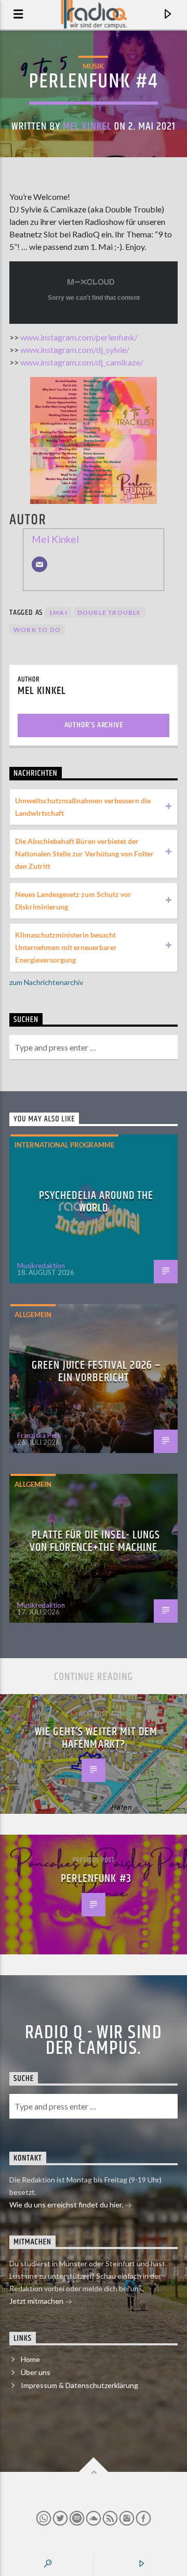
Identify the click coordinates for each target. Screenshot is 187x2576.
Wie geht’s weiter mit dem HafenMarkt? (96, 1738)
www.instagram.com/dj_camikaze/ (82, 362)
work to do (37, 630)
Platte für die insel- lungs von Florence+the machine (95, 1541)
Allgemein (33, 1315)
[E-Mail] (39, 564)
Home (30, 2359)
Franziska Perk (39, 1435)
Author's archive (94, 725)
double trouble (109, 613)
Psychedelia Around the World (96, 1202)
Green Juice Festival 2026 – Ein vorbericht (96, 1372)
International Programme (64, 1145)
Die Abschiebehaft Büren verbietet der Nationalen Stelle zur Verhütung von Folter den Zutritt (84, 854)
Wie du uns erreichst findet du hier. (67, 2205)
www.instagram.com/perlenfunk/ (79, 337)
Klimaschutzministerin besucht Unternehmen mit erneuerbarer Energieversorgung (66, 947)
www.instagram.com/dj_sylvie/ (75, 350)
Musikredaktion (41, 1266)
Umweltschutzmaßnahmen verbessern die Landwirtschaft (83, 807)
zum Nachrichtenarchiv (46, 982)
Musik (93, 66)
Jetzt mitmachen (37, 2301)
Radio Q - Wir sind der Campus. (94, 2041)
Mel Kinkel (87, 127)
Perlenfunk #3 (96, 1879)
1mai (58, 613)
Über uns (36, 2372)
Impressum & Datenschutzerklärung (79, 2385)
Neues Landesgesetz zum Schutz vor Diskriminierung (73, 900)
